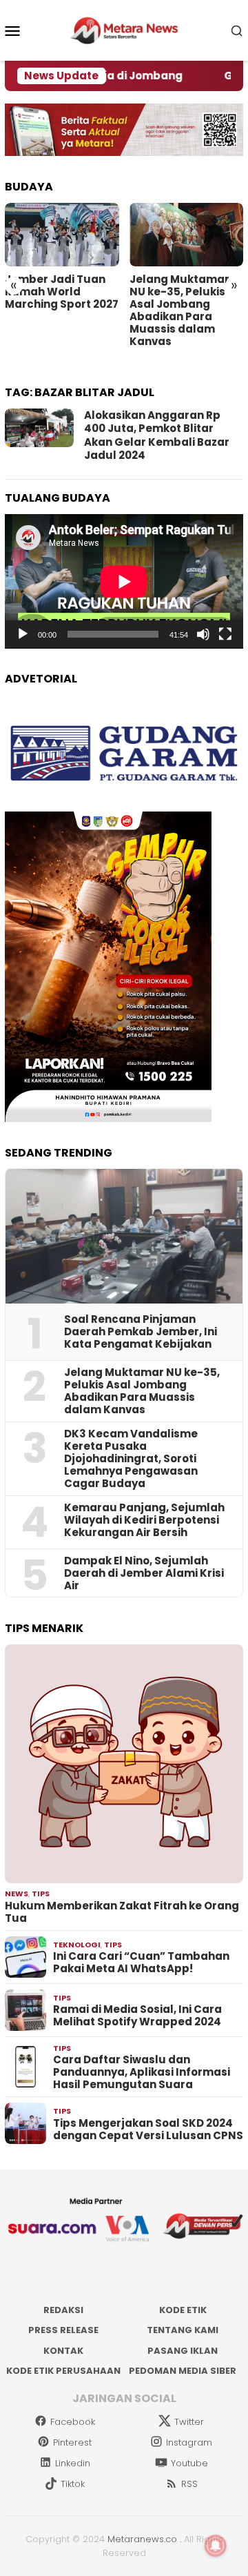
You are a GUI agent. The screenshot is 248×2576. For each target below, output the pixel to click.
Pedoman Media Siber (183, 2371)
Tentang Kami (183, 2330)
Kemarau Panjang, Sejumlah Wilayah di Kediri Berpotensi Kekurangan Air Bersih (144, 1520)
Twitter (189, 2422)
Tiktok (73, 2484)
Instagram (189, 2442)
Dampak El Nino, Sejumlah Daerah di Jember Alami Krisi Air (144, 1573)
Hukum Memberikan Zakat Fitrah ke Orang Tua (122, 1912)
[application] (124, 581)
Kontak (63, 2351)
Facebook (73, 2422)
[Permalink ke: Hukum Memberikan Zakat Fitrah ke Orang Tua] (124, 1764)
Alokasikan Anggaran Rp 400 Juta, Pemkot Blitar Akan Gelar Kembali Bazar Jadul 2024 (157, 435)
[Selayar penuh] (225, 634)
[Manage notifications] (216, 2546)
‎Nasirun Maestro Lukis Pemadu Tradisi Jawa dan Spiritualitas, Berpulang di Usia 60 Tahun (62, 311)
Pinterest (72, 2442)
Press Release (63, 2330)
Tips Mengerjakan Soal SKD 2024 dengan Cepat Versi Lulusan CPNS (148, 2130)
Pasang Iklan (183, 2351)
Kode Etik (183, 2310)
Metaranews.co (142, 2539)
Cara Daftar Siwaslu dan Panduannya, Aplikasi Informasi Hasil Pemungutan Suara (142, 2072)
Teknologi (77, 1945)
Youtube (189, 2463)
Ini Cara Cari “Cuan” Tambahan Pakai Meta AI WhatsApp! (141, 1963)
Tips (41, 1894)
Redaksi (63, 2310)
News (17, 1894)
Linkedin (73, 2463)
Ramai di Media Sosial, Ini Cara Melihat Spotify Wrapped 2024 (137, 2016)
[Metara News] (124, 30)
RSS (189, 2484)
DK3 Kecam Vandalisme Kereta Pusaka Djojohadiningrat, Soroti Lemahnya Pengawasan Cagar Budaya (185, 317)
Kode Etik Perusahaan (63, 2371)
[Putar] (23, 634)
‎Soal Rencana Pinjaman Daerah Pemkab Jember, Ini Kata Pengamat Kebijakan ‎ (141, 1332)
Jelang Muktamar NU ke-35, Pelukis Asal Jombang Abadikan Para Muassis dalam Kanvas (142, 1391)
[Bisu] (203, 634)
